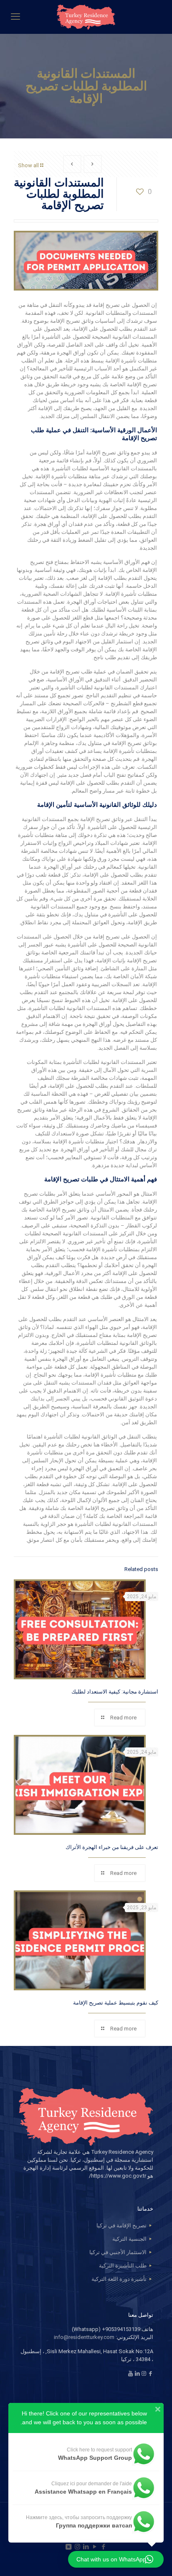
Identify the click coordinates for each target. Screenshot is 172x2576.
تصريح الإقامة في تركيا (121, 2225)
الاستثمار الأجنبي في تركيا (118, 2252)
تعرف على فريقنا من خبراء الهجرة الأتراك (112, 1847)
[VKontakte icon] (69, 2547)
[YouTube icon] (95, 2547)
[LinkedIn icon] (86, 2547)
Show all (28, 165)
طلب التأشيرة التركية (123, 2266)
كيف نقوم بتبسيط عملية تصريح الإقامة (116, 2003)
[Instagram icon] (77, 2547)
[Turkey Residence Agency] (86, 17)
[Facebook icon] (104, 2547)
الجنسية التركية (129, 2239)
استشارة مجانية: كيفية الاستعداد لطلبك (115, 1692)
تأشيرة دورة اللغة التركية (119, 2279)
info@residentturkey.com (84, 2337)
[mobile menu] (15, 17)
